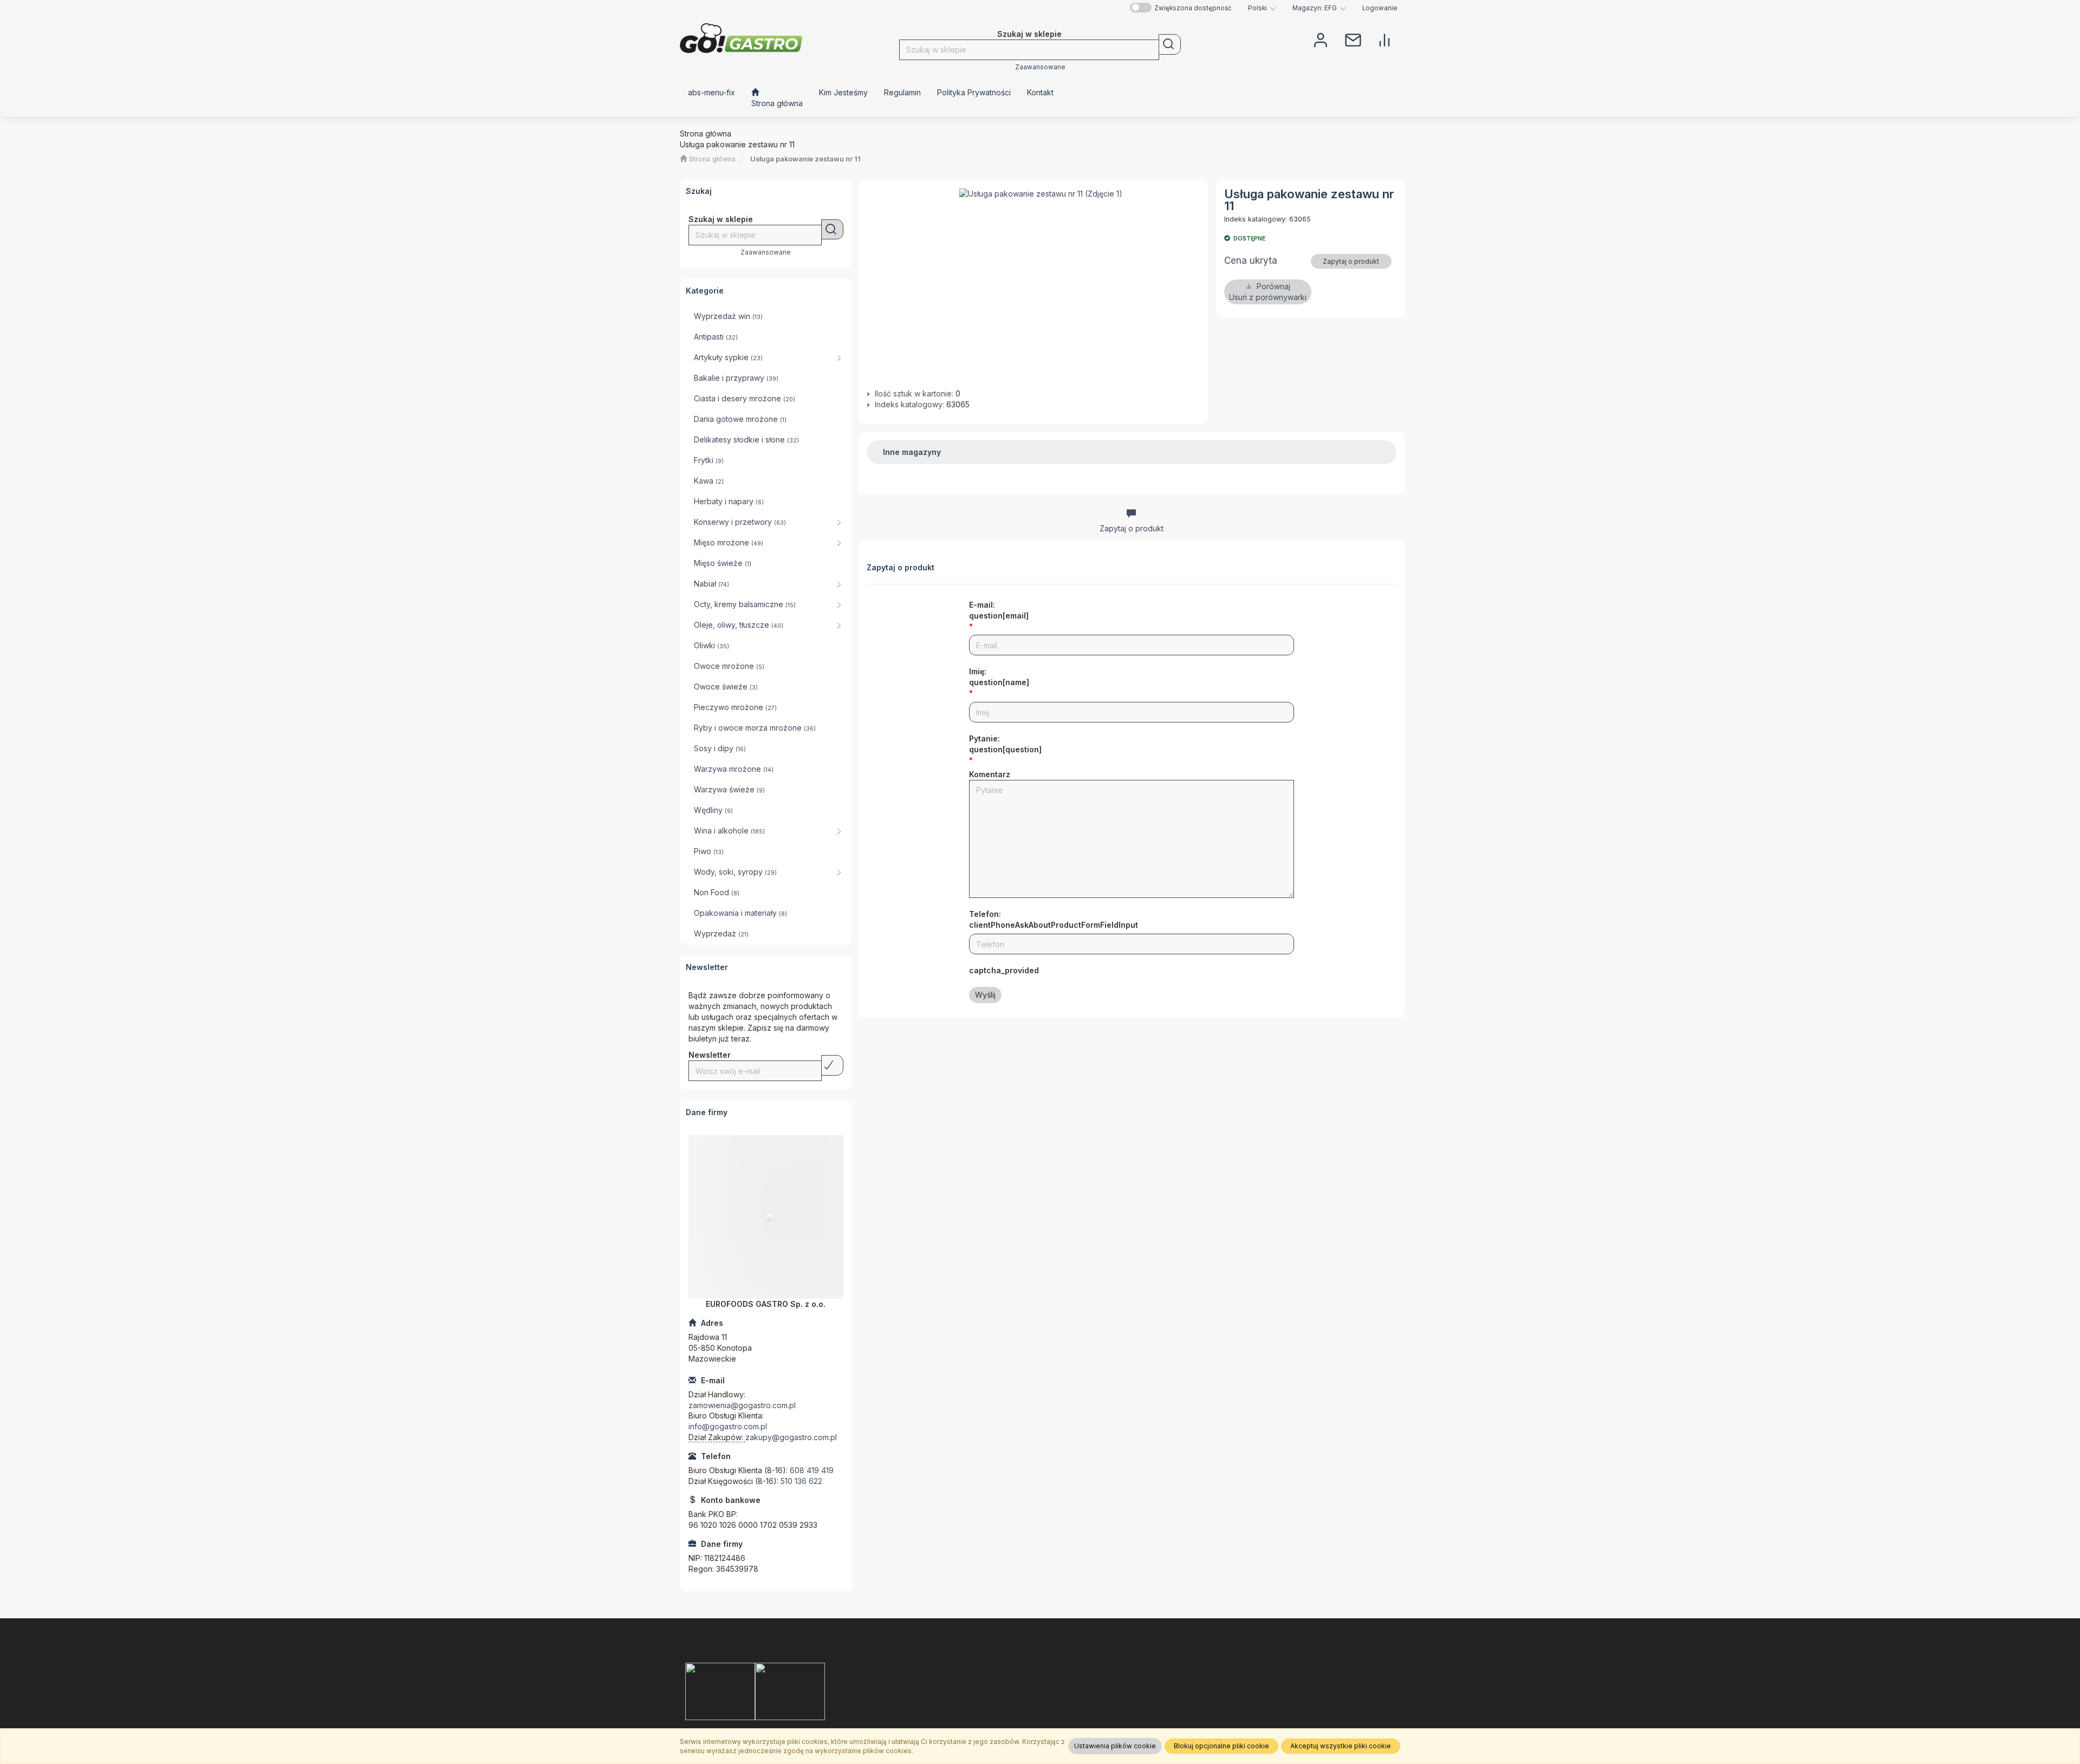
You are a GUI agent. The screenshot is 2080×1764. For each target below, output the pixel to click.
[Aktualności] (1353, 39)
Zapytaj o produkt (1351, 261)
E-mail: (999, 610)
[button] (1262, 8)
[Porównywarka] (1384, 39)
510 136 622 (801, 1481)
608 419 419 (812, 1470)
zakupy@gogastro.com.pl (791, 1437)
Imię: (999, 677)
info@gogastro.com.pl (728, 1426)
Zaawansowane (1040, 67)
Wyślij (985, 995)
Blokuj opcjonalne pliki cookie (1221, 1746)
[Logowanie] (1321, 39)
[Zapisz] (832, 1065)
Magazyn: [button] (1315, 8)
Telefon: (1054, 919)
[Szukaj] (1170, 44)
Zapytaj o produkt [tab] (1132, 528)
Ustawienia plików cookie (1115, 1746)
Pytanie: (1005, 744)
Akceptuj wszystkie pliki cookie (1341, 1746)
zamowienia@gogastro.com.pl (742, 1405)
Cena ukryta (1251, 261)
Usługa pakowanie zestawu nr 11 (805, 159)
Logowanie (1380, 8)
